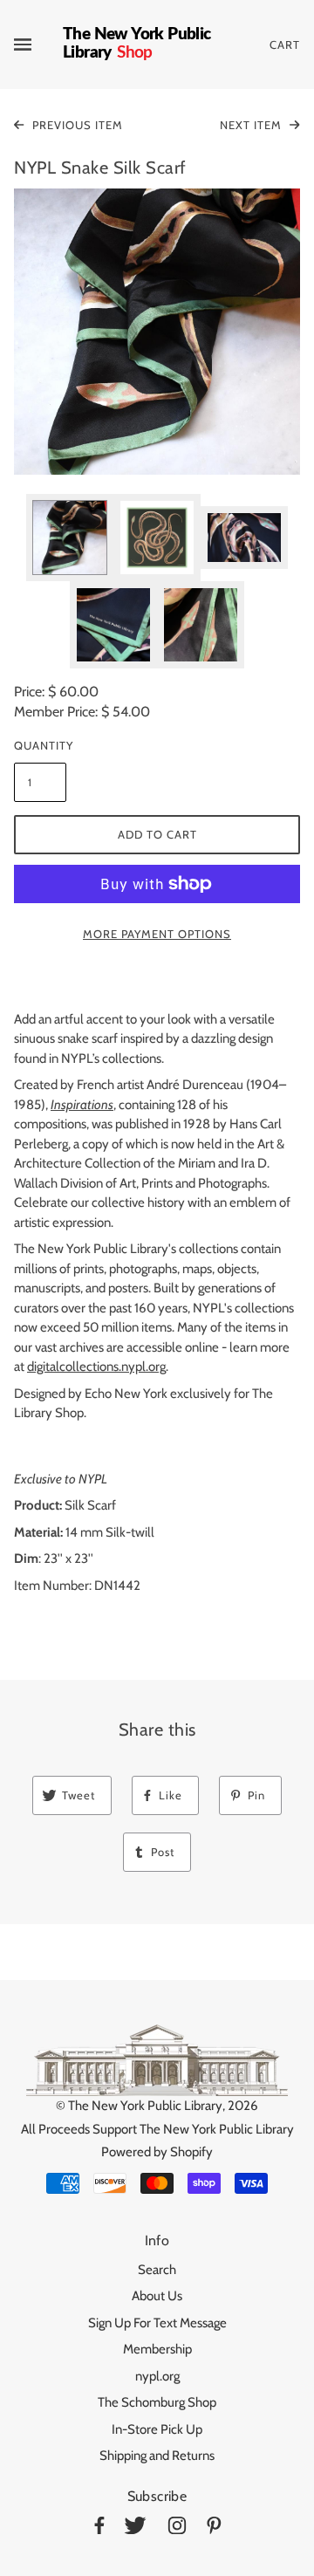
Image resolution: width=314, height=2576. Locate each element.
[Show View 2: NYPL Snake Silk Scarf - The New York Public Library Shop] (157, 538)
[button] (157, 332)
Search (157, 2270)
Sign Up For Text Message (157, 2323)
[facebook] (99, 2528)
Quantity (40, 745)
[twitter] (135, 2528)
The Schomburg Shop (157, 2402)
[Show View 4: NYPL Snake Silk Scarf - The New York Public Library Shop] (113, 625)
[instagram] (177, 2528)
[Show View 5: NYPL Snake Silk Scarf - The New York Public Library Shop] (201, 625)
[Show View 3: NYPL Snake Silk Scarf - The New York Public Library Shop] (244, 538)
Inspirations (82, 1105)
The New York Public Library (145, 2106)
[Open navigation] (38, 45)
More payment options (157, 934)
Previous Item (76, 125)
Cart (285, 45)
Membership (157, 2349)
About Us (157, 2296)
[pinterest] (214, 2528)
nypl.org (157, 2376)
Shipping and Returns (157, 2456)
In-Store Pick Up (157, 2429)
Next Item (253, 125)
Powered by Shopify (157, 2152)
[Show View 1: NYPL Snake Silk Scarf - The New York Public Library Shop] (70, 538)
